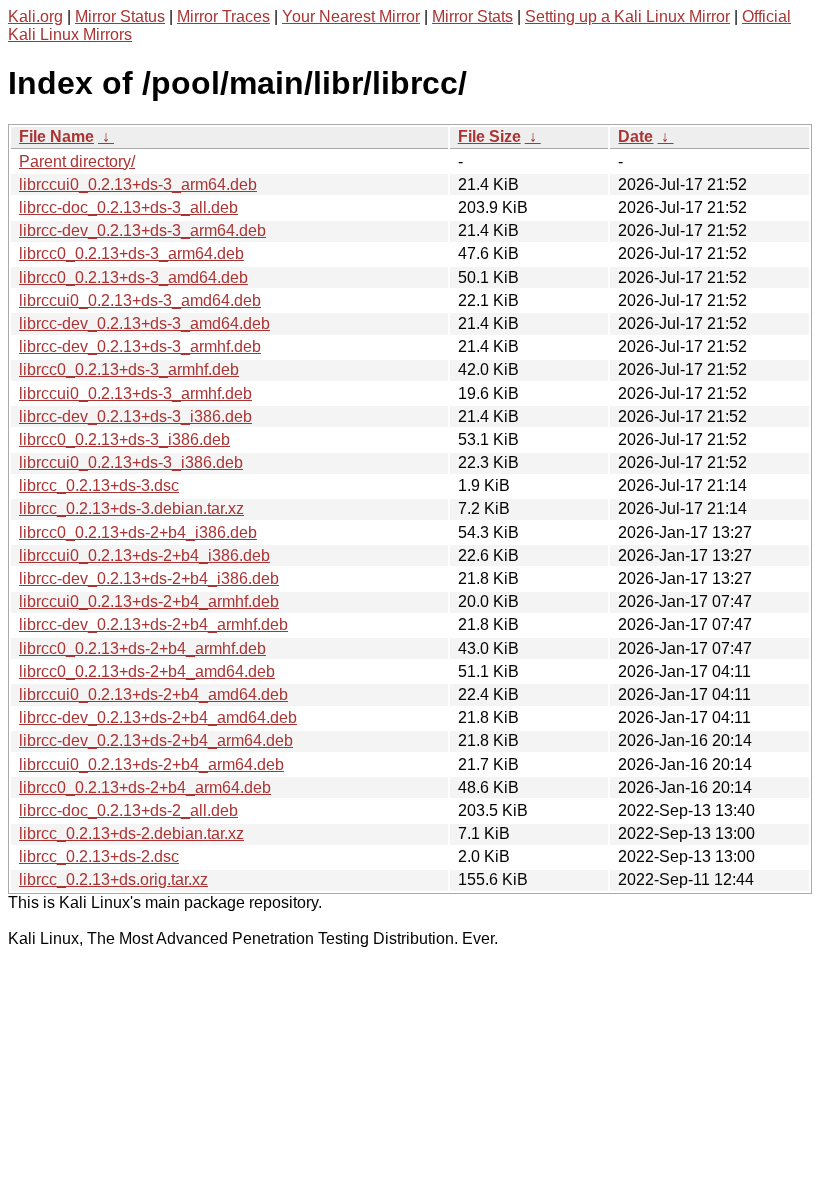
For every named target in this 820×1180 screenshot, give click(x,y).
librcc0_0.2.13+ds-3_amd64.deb (133, 277)
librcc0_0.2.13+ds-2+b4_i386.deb (138, 532)
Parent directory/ (77, 161)
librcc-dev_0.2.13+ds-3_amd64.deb (144, 323)
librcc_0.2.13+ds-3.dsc (99, 485)
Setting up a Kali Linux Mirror (627, 16)
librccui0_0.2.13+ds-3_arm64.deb (138, 184)
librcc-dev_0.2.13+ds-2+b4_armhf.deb (153, 624)
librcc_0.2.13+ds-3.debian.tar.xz (131, 508)
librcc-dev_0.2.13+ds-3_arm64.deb (142, 230)
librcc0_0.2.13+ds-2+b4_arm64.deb (145, 787)
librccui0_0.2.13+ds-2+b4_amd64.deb (153, 694)
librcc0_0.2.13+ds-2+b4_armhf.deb (142, 648)
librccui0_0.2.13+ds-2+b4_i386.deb (144, 555)
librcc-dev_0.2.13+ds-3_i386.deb (135, 416)
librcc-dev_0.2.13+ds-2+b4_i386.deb (149, 578)
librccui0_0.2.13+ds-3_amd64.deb (140, 300)
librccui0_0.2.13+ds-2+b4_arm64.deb (151, 764)
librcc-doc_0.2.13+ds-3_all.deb (128, 207)
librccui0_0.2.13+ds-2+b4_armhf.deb (149, 601)
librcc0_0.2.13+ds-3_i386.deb (124, 439)
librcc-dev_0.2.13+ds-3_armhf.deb (140, 346)
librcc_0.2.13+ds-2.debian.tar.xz (131, 833)
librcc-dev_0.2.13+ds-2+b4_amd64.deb (158, 717)
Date (635, 136)
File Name (56, 136)
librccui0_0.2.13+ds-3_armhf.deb (135, 393)
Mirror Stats (472, 16)
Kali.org (35, 16)
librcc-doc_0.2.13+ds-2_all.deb (128, 810)
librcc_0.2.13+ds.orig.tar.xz (113, 879)
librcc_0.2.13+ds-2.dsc (99, 856)
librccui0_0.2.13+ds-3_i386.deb (131, 462)
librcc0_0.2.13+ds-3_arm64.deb (131, 253)
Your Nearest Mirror (351, 16)
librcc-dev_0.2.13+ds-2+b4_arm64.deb (156, 740)
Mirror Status (120, 16)
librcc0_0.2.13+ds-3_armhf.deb (129, 369)
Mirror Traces (223, 16)
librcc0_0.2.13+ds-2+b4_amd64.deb (147, 671)
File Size (489, 136)
